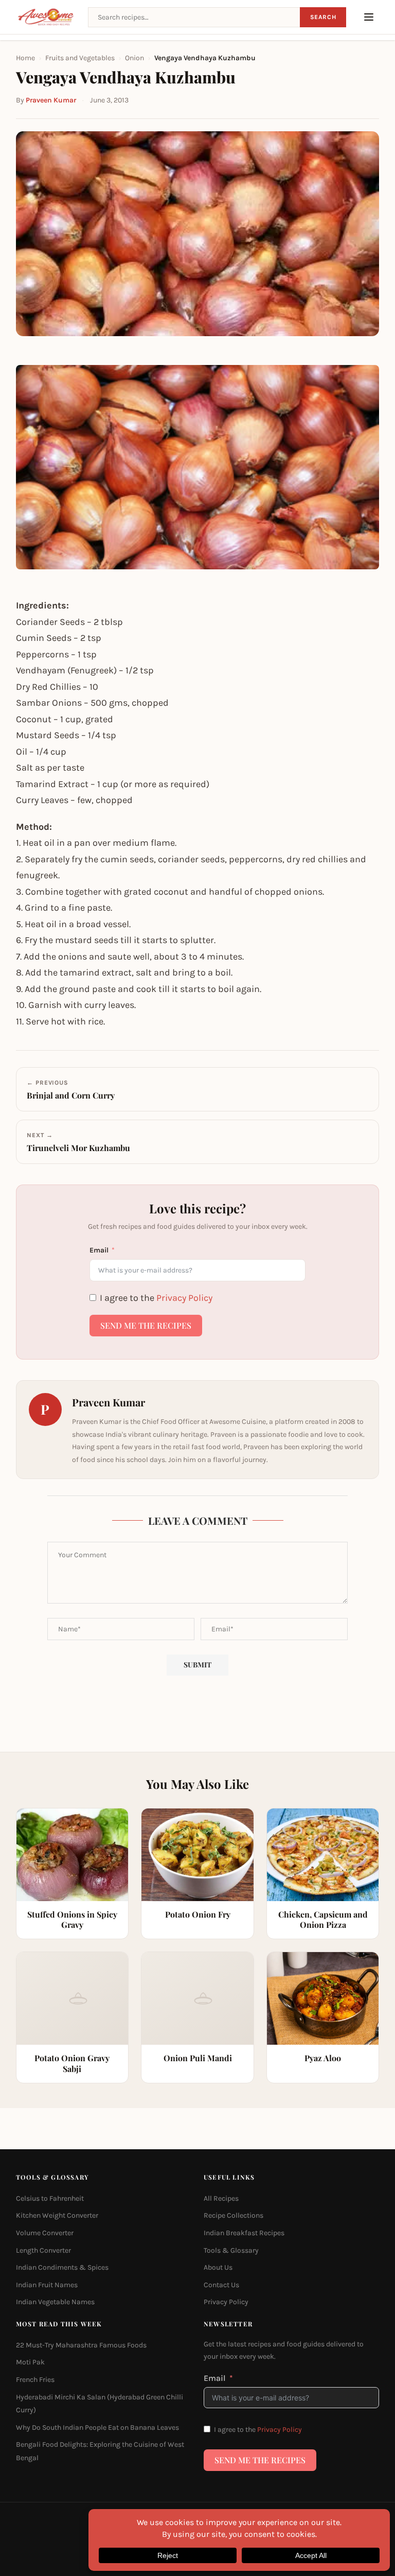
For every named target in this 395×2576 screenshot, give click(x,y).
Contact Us (221, 2285)
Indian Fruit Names (47, 2285)
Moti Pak (30, 2362)
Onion (134, 58)
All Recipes (221, 2198)
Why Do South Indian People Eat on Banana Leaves (97, 2427)
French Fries (35, 2380)
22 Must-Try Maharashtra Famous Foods (81, 2345)
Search (323, 17)
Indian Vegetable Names (55, 2302)
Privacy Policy (184, 1298)
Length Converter (43, 2250)
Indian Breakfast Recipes (244, 2233)
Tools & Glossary (231, 2250)
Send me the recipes (146, 1325)
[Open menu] (369, 17)
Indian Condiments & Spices (62, 2267)
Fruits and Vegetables (80, 58)
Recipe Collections (234, 2215)
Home (25, 58)
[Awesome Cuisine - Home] (46, 17)
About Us (218, 2267)
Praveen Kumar (51, 100)
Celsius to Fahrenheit (50, 2198)
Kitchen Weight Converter (57, 2215)
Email (99, 1250)
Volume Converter (45, 2233)
